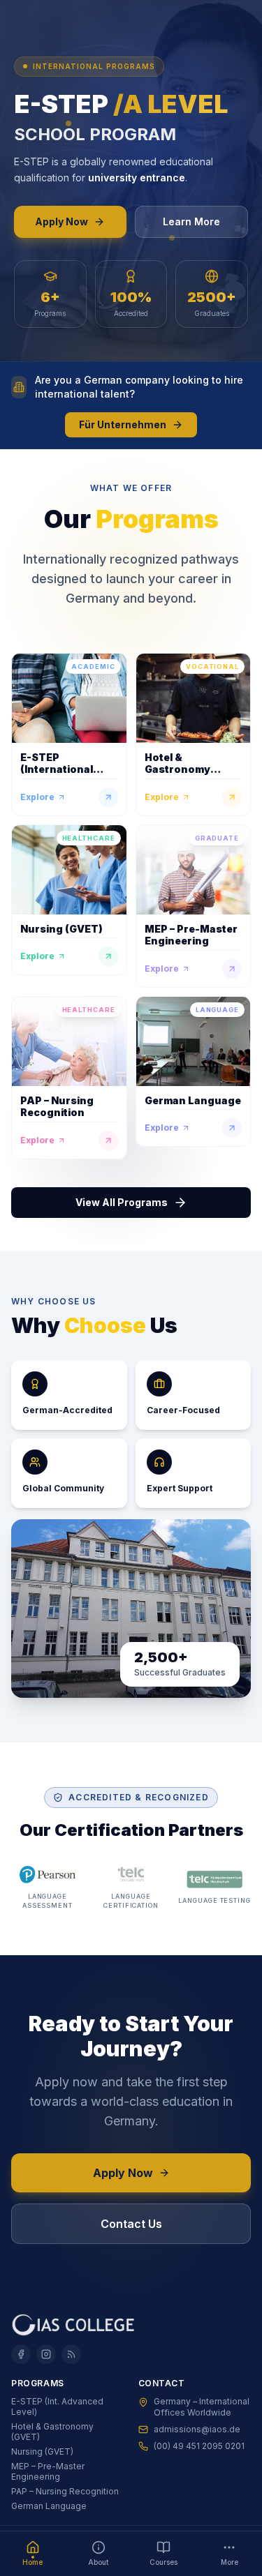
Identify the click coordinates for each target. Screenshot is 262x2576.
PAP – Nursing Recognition (65, 2491)
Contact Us (131, 2224)
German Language (49, 2506)
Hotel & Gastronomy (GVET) (52, 2432)
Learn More (191, 221)
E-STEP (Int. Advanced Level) (57, 2406)
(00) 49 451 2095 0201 (199, 2446)
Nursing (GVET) (42, 2451)
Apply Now (61, 221)
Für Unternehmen (123, 424)
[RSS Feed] (71, 2354)
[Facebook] (21, 2354)
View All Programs (122, 1202)
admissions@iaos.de (197, 2429)
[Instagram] (46, 2354)
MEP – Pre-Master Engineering (48, 2471)
